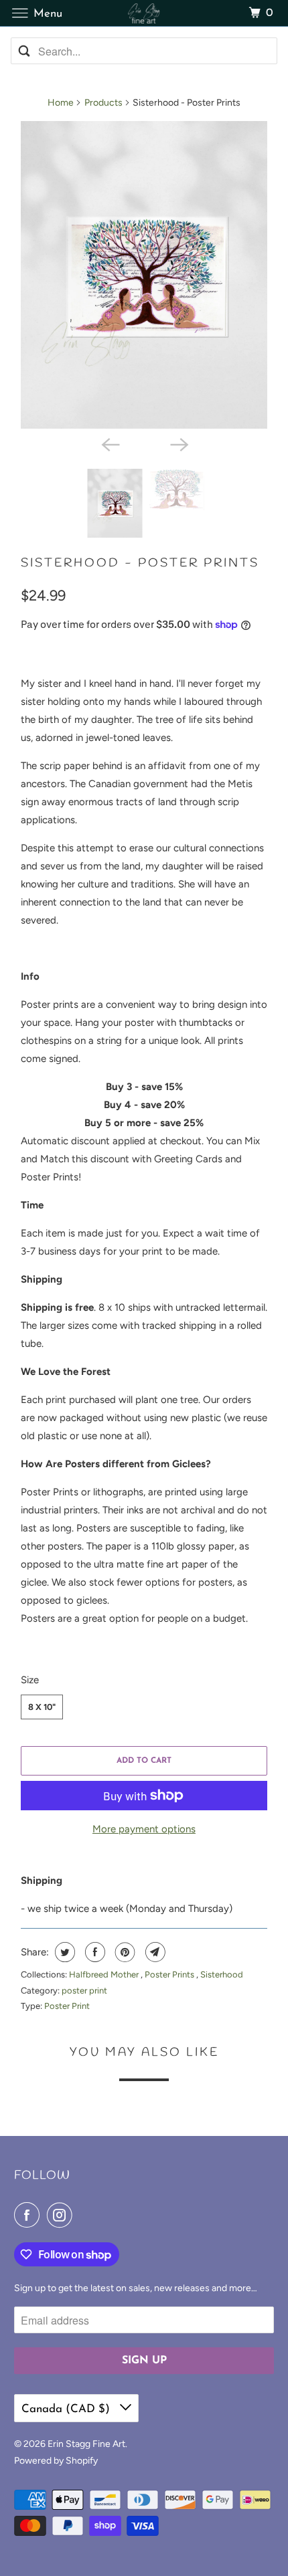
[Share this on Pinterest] (124, 1952)
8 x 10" (42, 1707)
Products (103, 103)
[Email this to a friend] (154, 1952)
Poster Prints (170, 1974)
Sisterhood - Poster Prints (140, 563)
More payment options (144, 1829)
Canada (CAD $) (67, 2409)
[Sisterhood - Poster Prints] (144, 275)
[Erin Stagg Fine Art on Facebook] (29, 2215)
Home (61, 103)
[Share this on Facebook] (93, 1952)
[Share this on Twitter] (63, 1952)
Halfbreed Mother (105, 1974)
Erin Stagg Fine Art (86, 2444)
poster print (84, 1991)
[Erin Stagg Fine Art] (144, 13)
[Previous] (109, 443)
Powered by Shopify (56, 2461)
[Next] (179, 443)
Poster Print (67, 2006)
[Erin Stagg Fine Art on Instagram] (62, 2215)
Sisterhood (222, 1974)
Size (30, 1680)
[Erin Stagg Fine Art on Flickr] (83, 2215)
